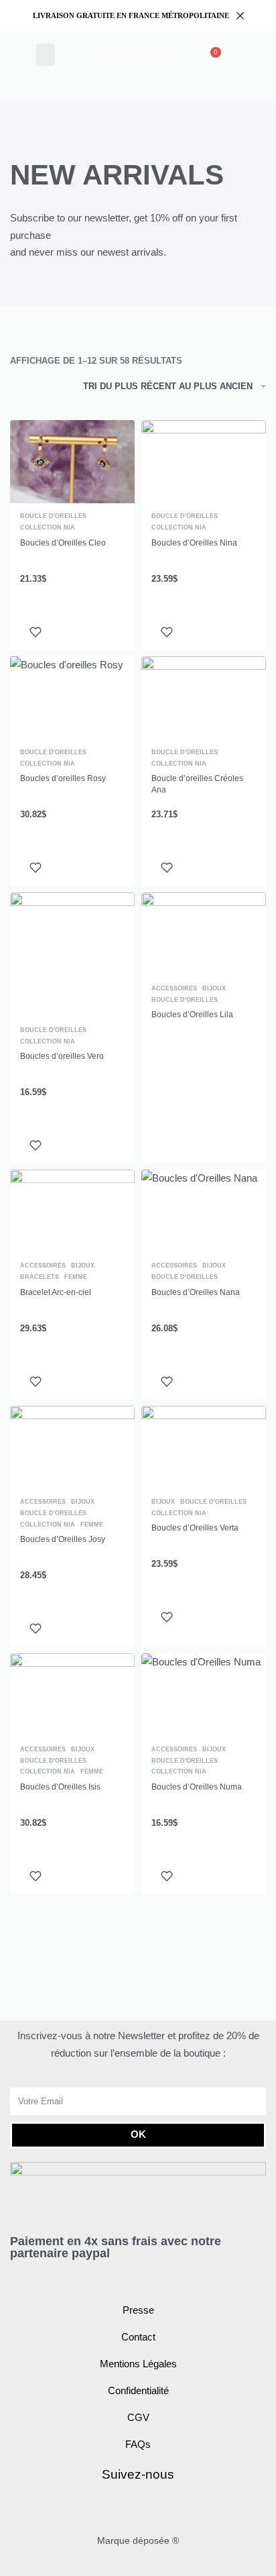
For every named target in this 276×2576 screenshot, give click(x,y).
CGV (138, 2417)
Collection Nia (48, 528)
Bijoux (214, 989)
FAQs (138, 2444)
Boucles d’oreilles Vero (62, 1056)
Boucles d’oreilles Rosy (63, 778)
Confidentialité (138, 2390)
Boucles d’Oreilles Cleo (63, 543)
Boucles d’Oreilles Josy (63, 1539)
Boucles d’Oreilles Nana (196, 1292)
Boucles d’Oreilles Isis (60, 1787)
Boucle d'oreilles (53, 516)
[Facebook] (123, 2508)
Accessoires (174, 989)
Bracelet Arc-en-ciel (56, 1292)
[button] (46, 55)
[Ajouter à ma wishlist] (36, 632)
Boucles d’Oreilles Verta (195, 1528)
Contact (138, 2337)
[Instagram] (154, 2508)
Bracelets (40, 1277)
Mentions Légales (138, 2364)
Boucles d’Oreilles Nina (194, 543)
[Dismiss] (240, 16)
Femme (76, 1277)
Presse (138, 2310)
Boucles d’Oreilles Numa (197, 1787)
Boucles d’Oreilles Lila (192, 1015)
